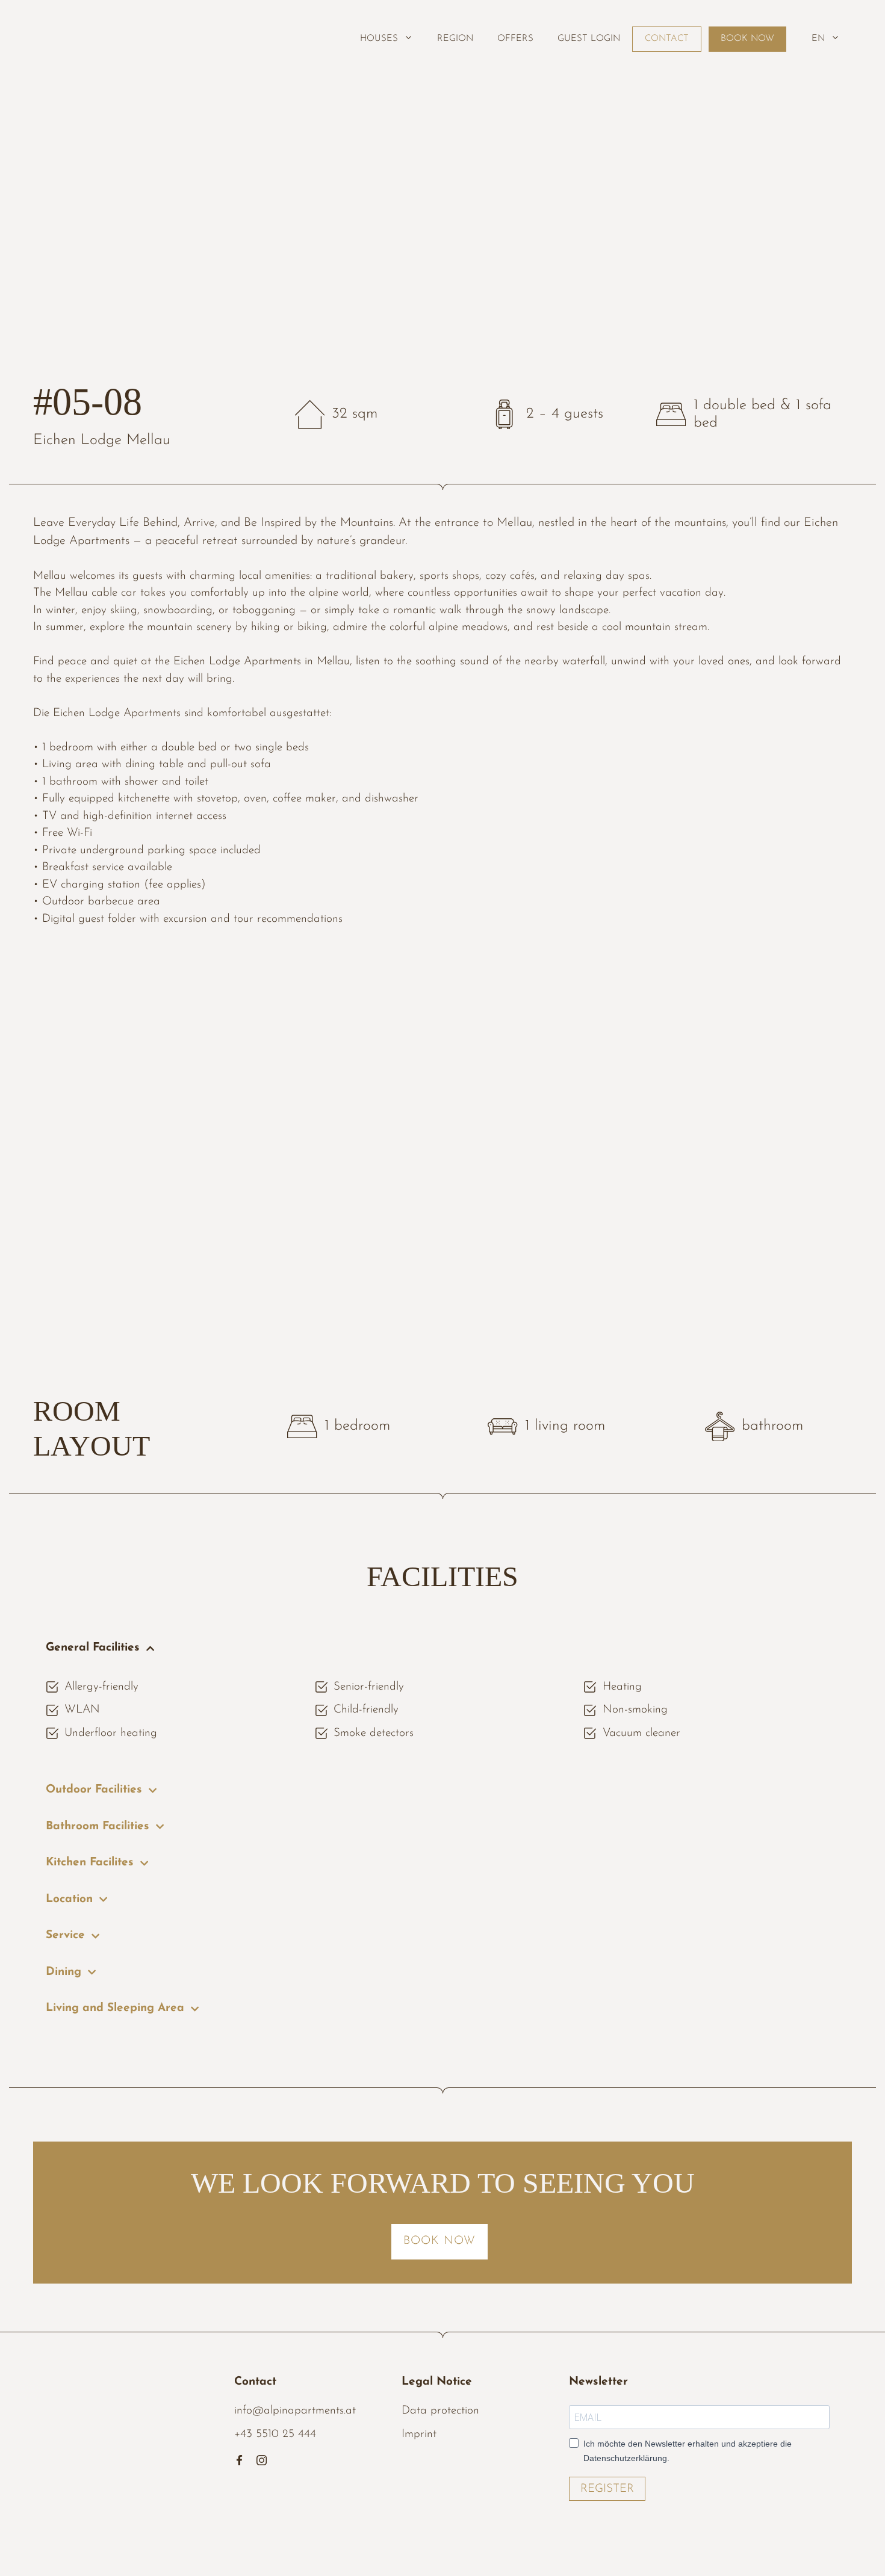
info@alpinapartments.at (295, 2411)
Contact (667, 39)
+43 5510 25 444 (275, 2434)
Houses (379, 39)
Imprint (419, 2434)
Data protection (440, 2411)
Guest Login (589, 39)
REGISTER (607, 2489)
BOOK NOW (747, 39)
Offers (515, 39)
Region (455, 39)
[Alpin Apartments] (86, 33)
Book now (439, 2241)
